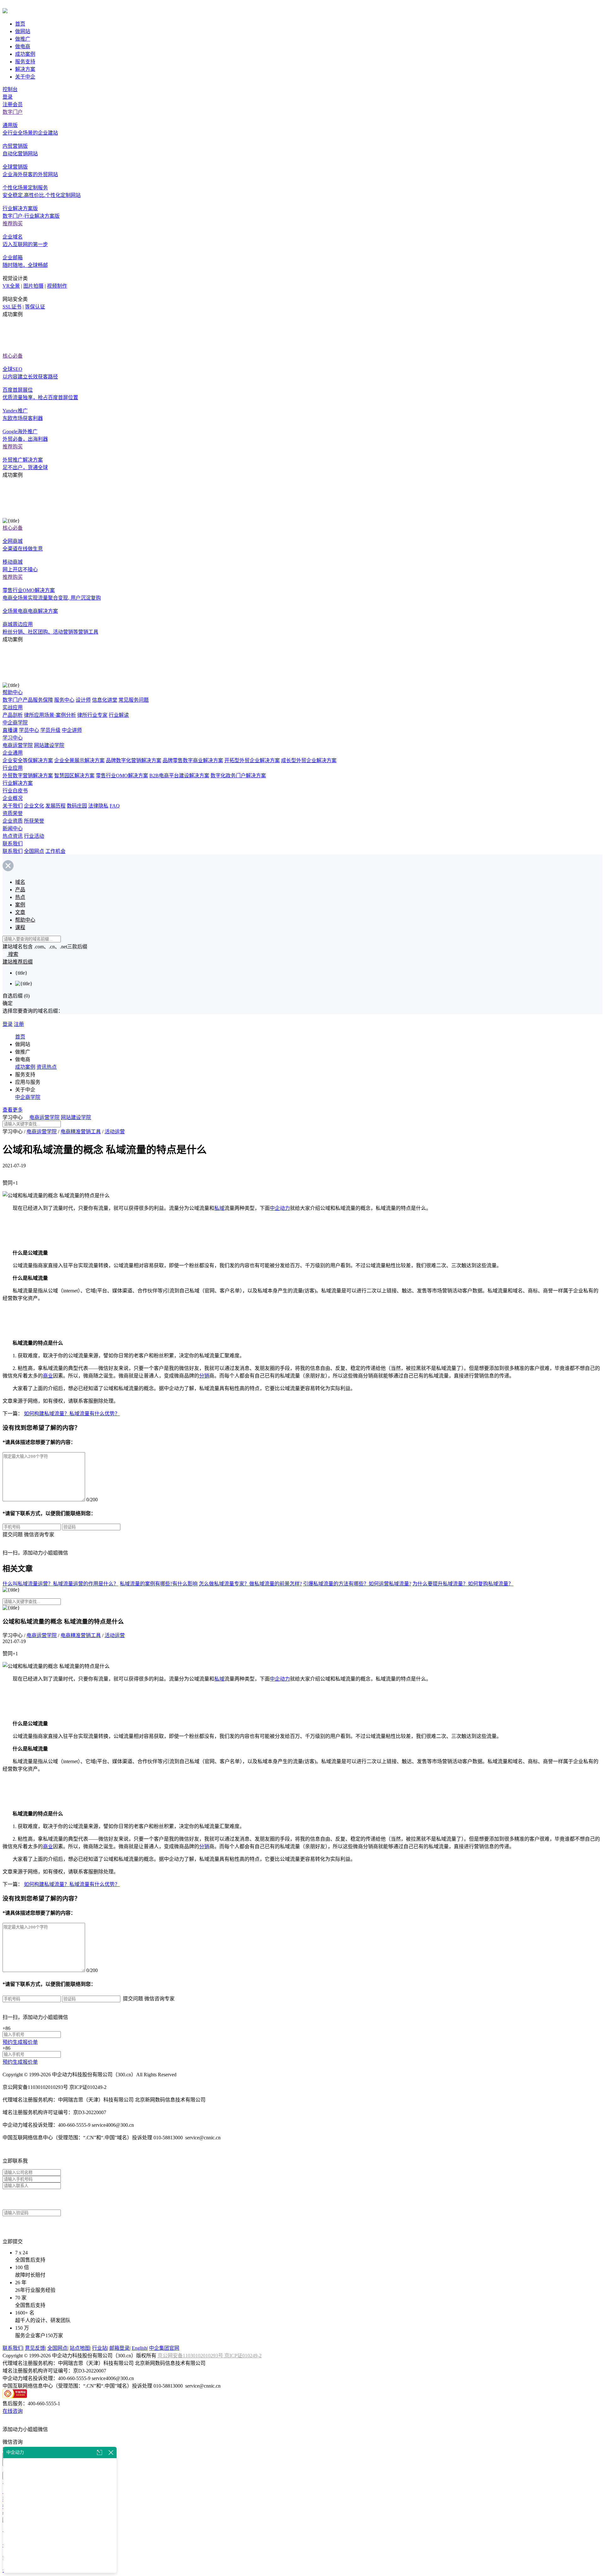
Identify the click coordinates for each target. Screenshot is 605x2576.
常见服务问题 (134, 700)
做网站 (23, 31)
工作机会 (55, 851)
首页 (20, 24)
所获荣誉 (34, 821)
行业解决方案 (18, 783)
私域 (219, 1208)
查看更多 (13, 1110)
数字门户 (13, 112)
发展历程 (55, 806)
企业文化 (34, 806)
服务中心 (64, 700)
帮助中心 (13, 692)
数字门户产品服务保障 (28, 700)
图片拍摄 (33, 286)
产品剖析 (13, 715)
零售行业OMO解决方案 (122, 776)
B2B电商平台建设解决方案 (179, 776)
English (139, 2348)
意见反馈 (35, 2348)
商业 (48, 1376)
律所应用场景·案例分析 (50, 715)
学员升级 (50, 730)
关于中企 (25, 77)
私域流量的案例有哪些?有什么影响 (159, 1584)
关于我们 (13, 806)
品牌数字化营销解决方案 (134, 760)
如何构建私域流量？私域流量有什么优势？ (72, 1414)
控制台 (10, 89)
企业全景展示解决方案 (79, 760)
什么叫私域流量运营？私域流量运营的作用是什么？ (60, 1584)
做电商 (23, 46)
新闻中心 (13, 828)
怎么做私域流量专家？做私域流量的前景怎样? (250, 1584)
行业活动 (34, 836)
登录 (8, 97)
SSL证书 (12, 307)
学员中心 (29, 730)
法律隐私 (98, 806)
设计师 (83, 700)
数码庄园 (77, 806)
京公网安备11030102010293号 (191, 2356)
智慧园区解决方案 (74, 776)
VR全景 (11, 286)
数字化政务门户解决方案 (238, 776)
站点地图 (80, 2348)
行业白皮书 (15, 791)
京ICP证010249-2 (243, 2356)
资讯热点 (47, 1067)
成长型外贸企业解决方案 (309, 760)
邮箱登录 (119, 2348)
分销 (204, 1376)
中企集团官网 (164, 2348)
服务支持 (25, 62)
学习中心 (13, 738)
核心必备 (13, 356)
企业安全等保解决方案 (28, 760)
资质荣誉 (13, 813)
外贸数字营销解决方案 (28, 776)
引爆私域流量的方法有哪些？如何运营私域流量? (357, 1584)
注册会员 (13, 104)
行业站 (100, 2348)
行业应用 (13, 768)
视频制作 (57, 286)
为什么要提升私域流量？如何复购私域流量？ (463, 1584)
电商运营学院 (18, 745)
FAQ (115, 806)
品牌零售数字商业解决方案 (193, 760)
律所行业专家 (92, 715)
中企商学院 (15, 723)
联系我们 (13, 844)
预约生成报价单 (20, 2042)
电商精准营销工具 (81, 1132)
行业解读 (119, 715)
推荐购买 (13, 224)
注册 (19, 1024)
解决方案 (25, 69)
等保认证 (35, 307)
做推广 (23, 39)
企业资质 (13, 821)
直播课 (10, 730)
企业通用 (13, 753)
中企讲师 (72, 730)
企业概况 (13, 798)
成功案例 (25, 54)
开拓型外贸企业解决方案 (252, 760)
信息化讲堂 (105, 700)
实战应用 (13, 707)
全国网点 (34, 851)
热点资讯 (13, 836)
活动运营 (115, 1132)
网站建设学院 (49, 745)
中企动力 (280, 1208)
